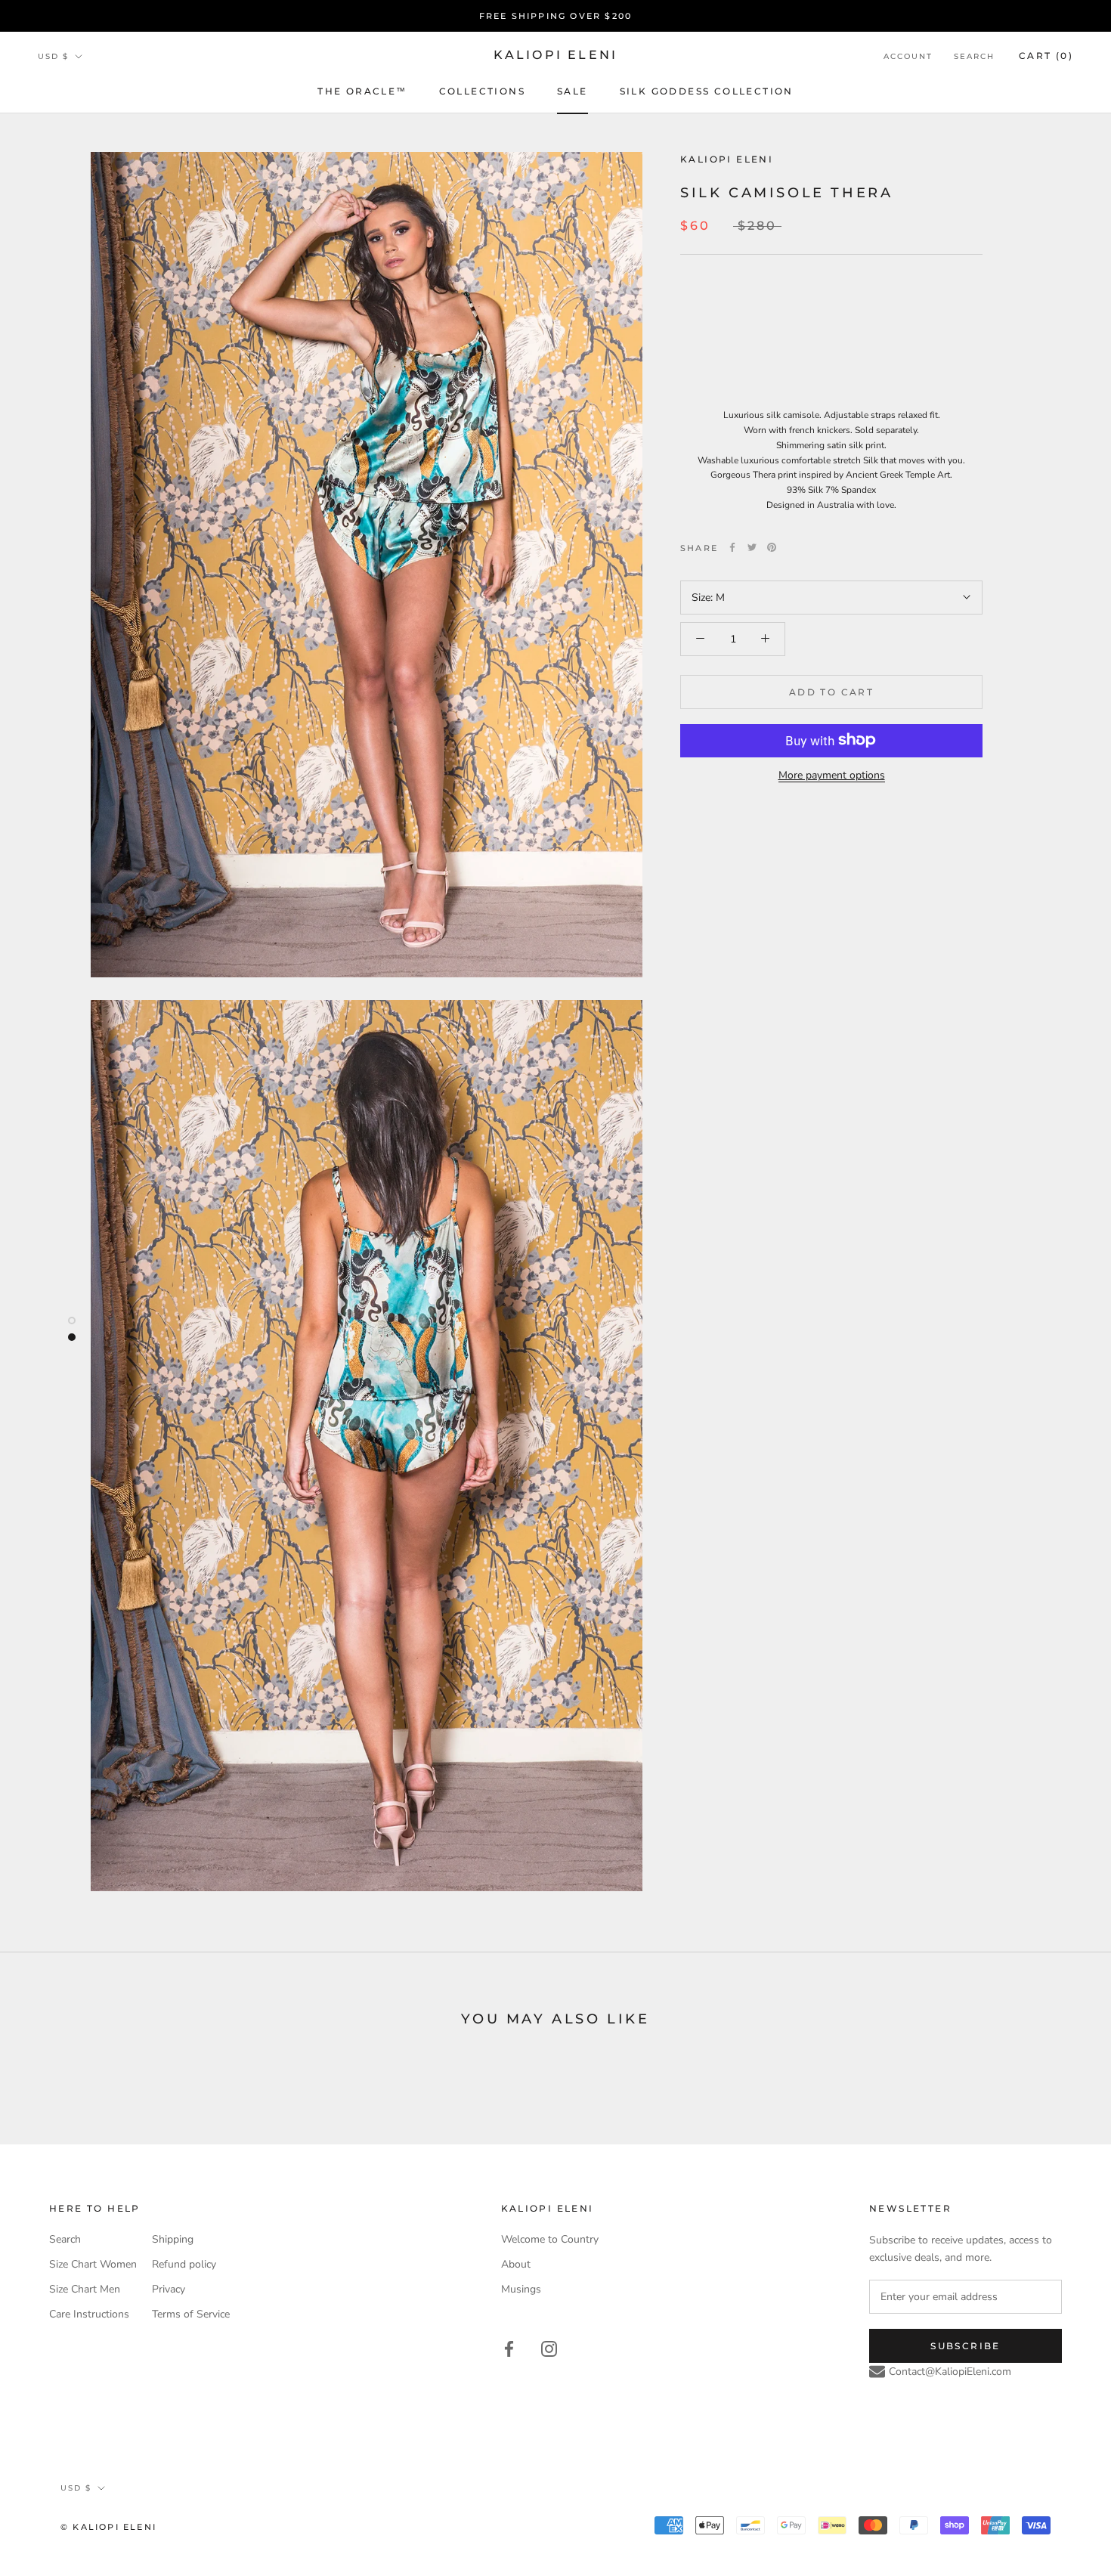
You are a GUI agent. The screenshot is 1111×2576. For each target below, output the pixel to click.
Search (974, 56)
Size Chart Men (85, 2289)
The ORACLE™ (362, 91)
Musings (521, 2289)
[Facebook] (732, 547)
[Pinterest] (772, 547)
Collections (482, 91)
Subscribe (966, 2346)
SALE (573, 91)
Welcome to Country (550, 2239)
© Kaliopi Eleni (108, 2527)
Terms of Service (191, 2314)
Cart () (1046, 56)
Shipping (173, 2239)
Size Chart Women (93, 2264)
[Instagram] (549, 2348)
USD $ (53, 56)
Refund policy (184, 2264)
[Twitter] (752, 547)
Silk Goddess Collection (707, 91)
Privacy (169, 2289)
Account (908, 56)
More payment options (832, 774)
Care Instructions (89, 2314)
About (516, 2264)
